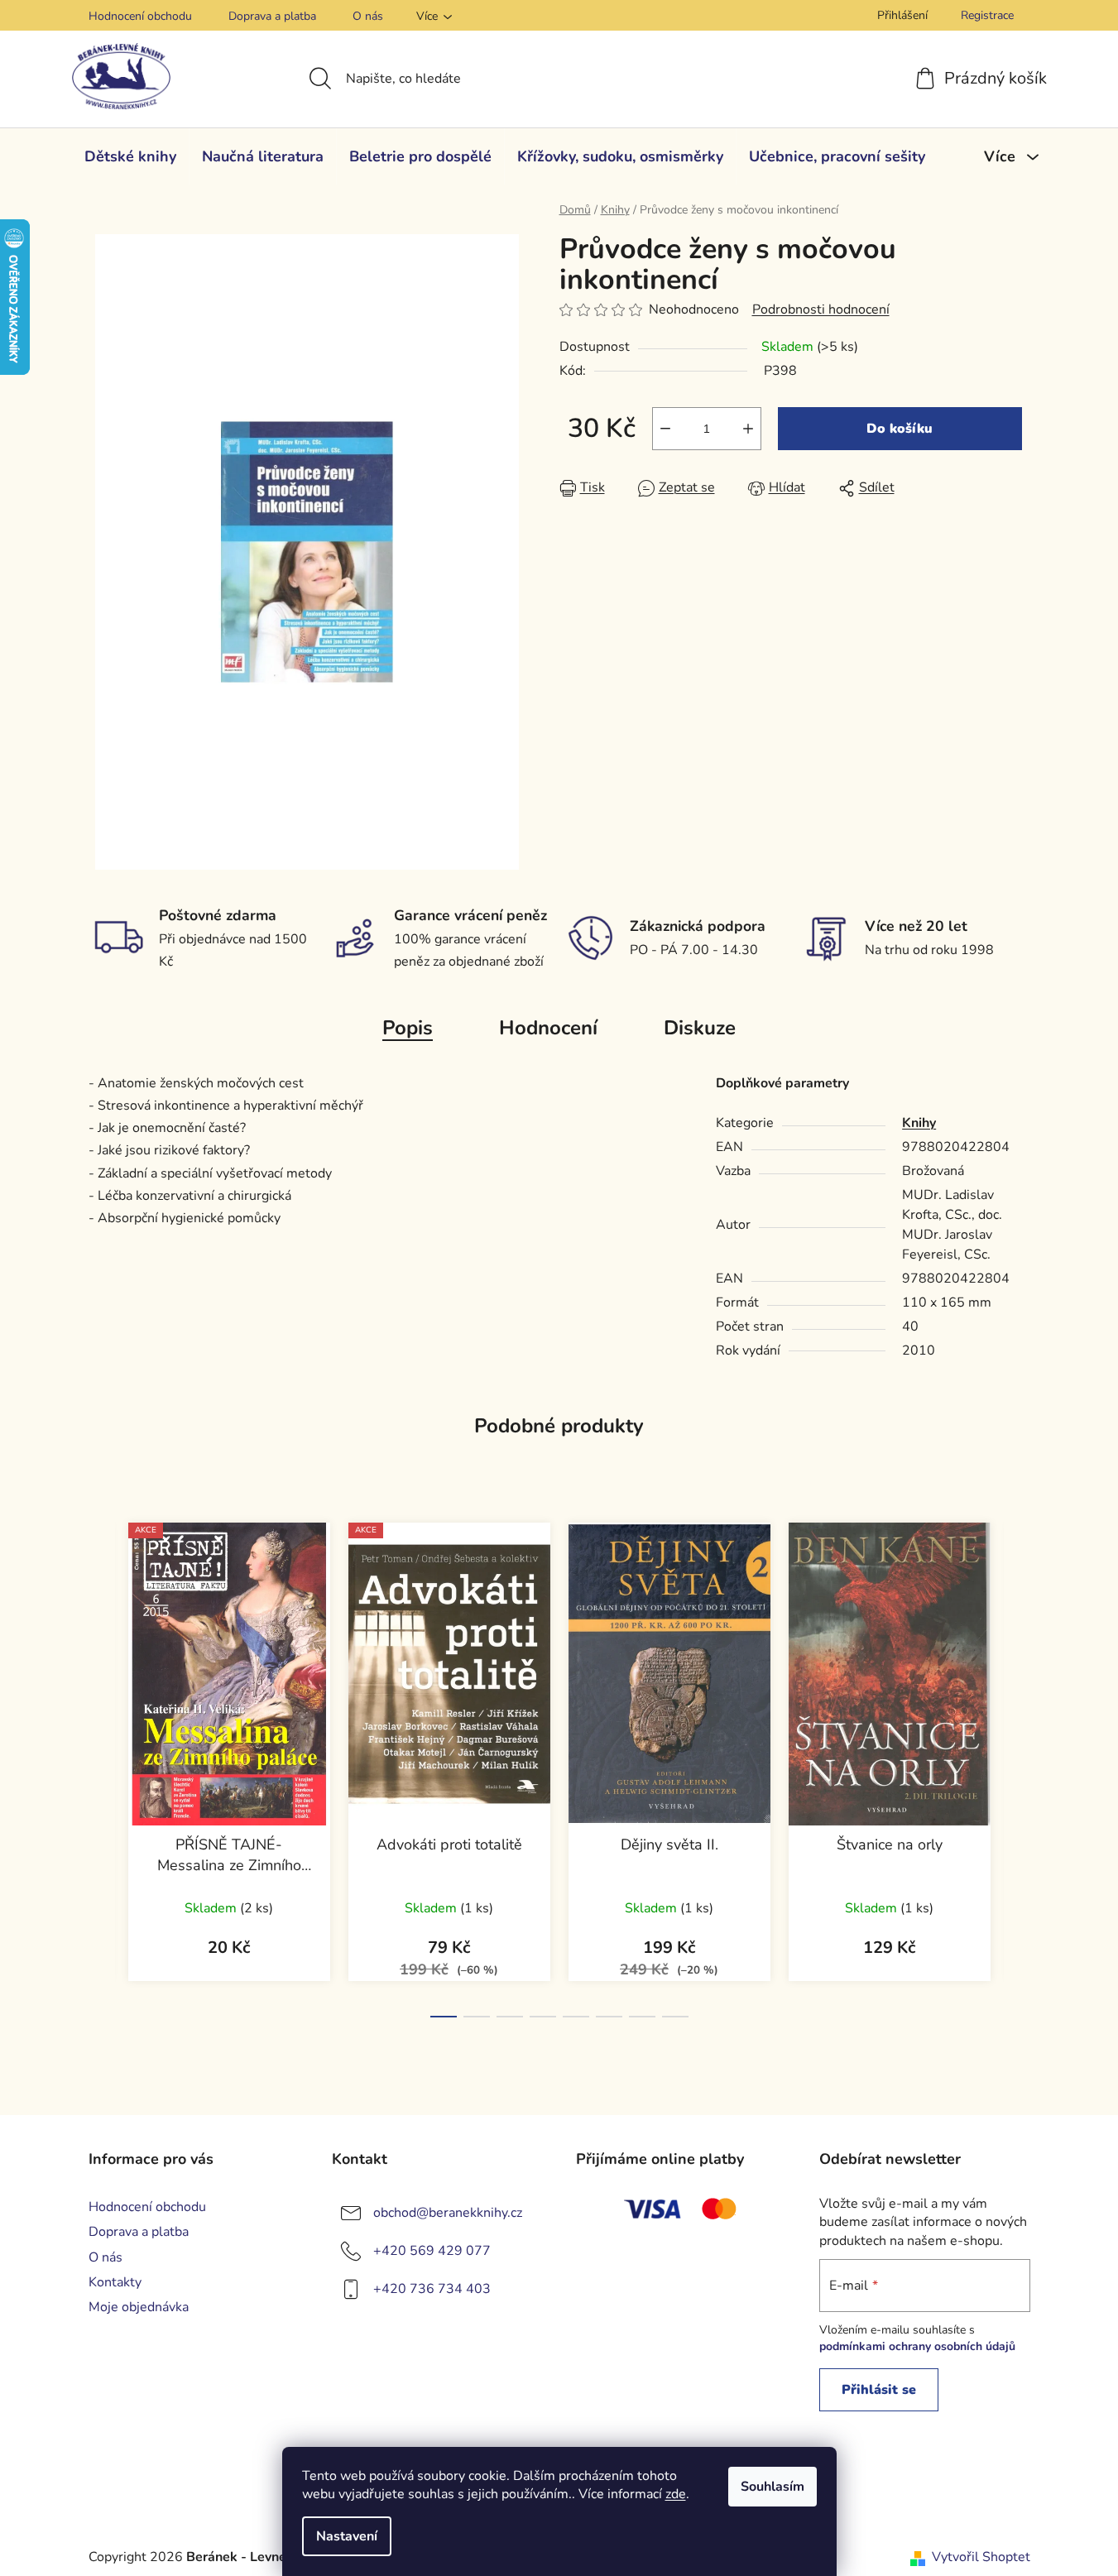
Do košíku (900, 429)
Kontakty (115, 2282)
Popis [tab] (408, 1028)
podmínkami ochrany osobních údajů (917, 2346)
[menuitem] (130, 156)
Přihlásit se (879, 2390)
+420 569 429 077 (432, 2251)
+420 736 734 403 (432, 2289)
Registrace (987, 15)
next (1017, 1765)
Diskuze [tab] (700, 1028)
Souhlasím (773, 2487)
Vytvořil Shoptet (981, 2557)
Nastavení (347, 2536)
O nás (368, 16)
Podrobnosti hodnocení (821, 309)
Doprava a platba (272, 16)
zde (676, 2494)
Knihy (919, 1123)
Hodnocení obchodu (140, 16)
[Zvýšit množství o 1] (748, 429)
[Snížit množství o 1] (665, 429)
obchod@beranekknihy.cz (448, 2213)
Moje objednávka (139, 2307)
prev (102, 1765)
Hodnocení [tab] (548, 1028)
